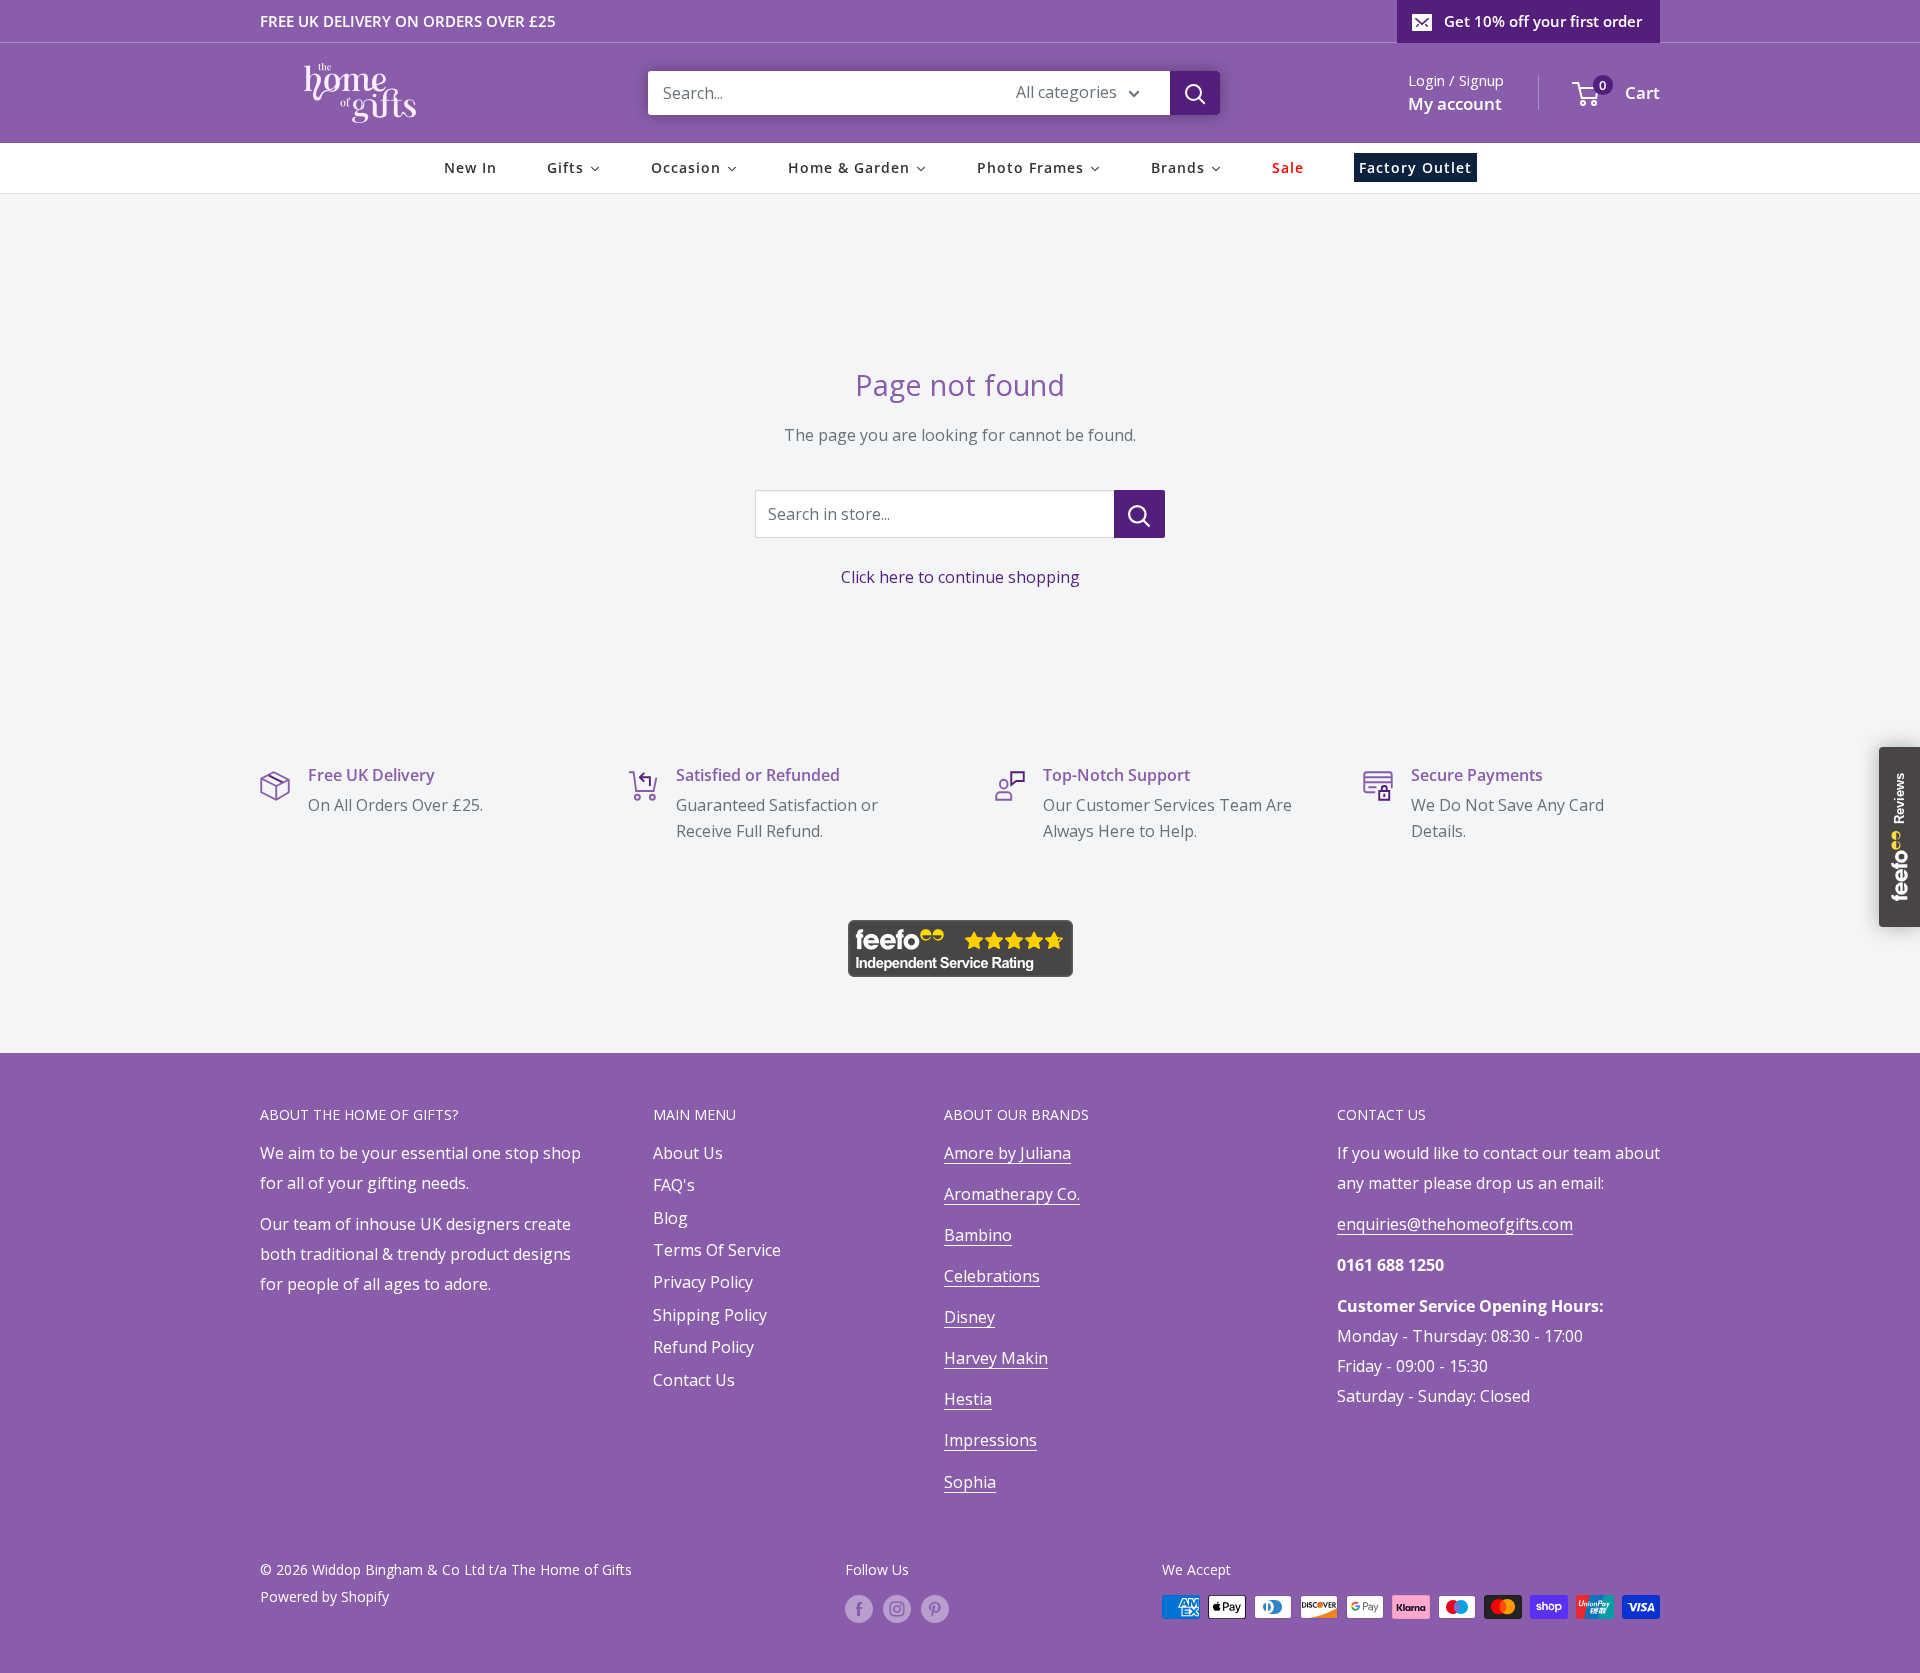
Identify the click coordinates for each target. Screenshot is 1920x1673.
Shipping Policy (710, 1315)
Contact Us (694, 1380)
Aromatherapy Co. (1012, 1194)
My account (1455, 103)
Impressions (990, 1440)
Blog (670, 1218)
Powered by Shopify (324, 1596)
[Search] (1195, 93)
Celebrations (992, 1276)
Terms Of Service (717, 1250)
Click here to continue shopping (960, 577)
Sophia (970, 1482)
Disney (969, 1317)
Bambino (978, 1235)
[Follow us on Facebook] (859, 1609)
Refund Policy (703, 1347)
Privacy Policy (703, 1282)
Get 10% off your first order (1543, 21)
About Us (688, 1153)
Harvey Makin (996, 1358)
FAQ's (674, 1185)
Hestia (968, 1399)
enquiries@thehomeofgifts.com (1455, 1224)
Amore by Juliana (1007, 1153)
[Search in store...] (1139, 514)
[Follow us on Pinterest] (935, 1609)
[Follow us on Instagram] (897, 1609)
